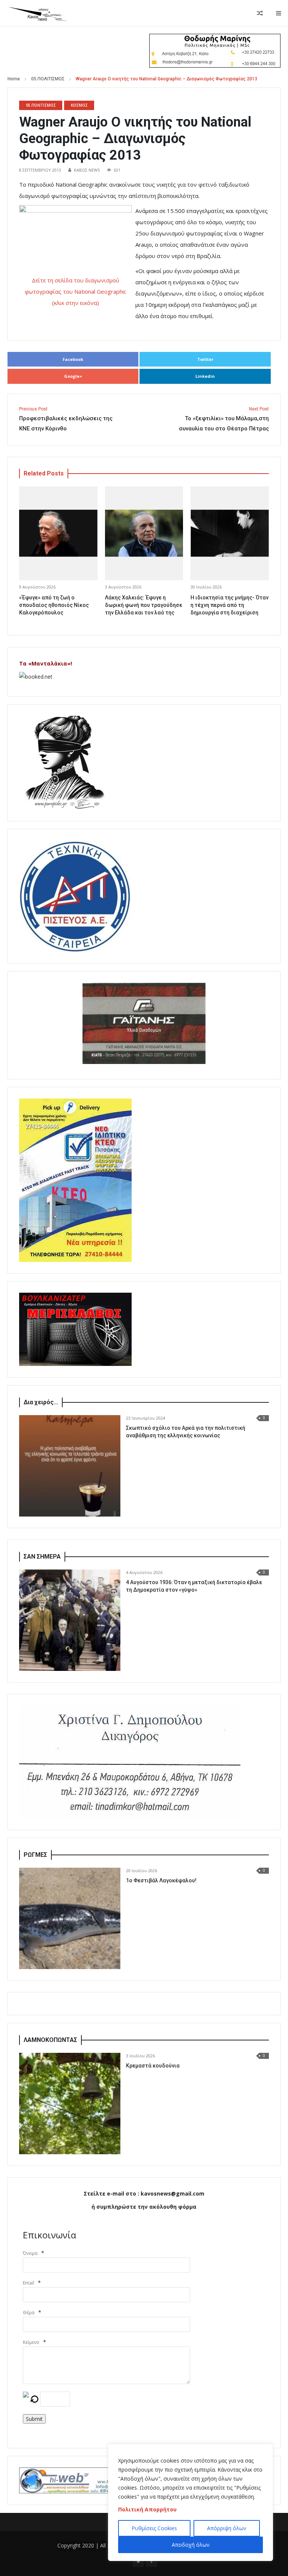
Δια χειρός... (41, 1402)
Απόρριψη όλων (227, 2528)
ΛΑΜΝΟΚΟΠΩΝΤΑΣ (50, 2040)
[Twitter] (138, 2561)
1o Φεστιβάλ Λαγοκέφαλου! (161, 1880)
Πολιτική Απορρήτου (147, 2509)
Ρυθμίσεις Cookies (154, 2528)
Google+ (73, 376)
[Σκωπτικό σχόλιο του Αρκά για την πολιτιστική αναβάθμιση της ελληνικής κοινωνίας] (70, 1466)
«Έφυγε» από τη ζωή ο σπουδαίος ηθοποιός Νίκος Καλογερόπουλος (54, 605)
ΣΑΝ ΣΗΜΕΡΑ (42, 1557)
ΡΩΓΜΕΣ (35, 1855)
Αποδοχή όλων (191, 2545)
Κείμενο (31, 2342)
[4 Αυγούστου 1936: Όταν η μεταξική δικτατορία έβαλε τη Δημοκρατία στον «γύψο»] (70, 1620)
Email (28, 2283)
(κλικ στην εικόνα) (76, 303)
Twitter (205, 359)
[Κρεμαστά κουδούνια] (70, 2104)
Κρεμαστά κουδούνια (153, 2066)
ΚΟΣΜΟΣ (79, 105)
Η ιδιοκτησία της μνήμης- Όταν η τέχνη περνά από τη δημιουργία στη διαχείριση (229, 605)
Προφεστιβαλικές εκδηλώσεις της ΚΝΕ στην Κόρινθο (66, 419)
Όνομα (30, 2253)
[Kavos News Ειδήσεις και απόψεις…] (37, 13)
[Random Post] (260, 13)
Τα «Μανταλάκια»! (46, 663)
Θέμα (29, 2313)
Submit (34, 2419)
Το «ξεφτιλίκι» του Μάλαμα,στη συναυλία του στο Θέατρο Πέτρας (224, 419)
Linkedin (205, 376)
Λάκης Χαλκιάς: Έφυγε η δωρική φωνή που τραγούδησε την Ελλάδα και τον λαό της (144, 605)
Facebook (73, 359)
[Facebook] (151, 2561)
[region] (190, 2502)
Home (14, 79)
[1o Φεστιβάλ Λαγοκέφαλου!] (70, 1918)
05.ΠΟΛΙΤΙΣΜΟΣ (48, 79)
